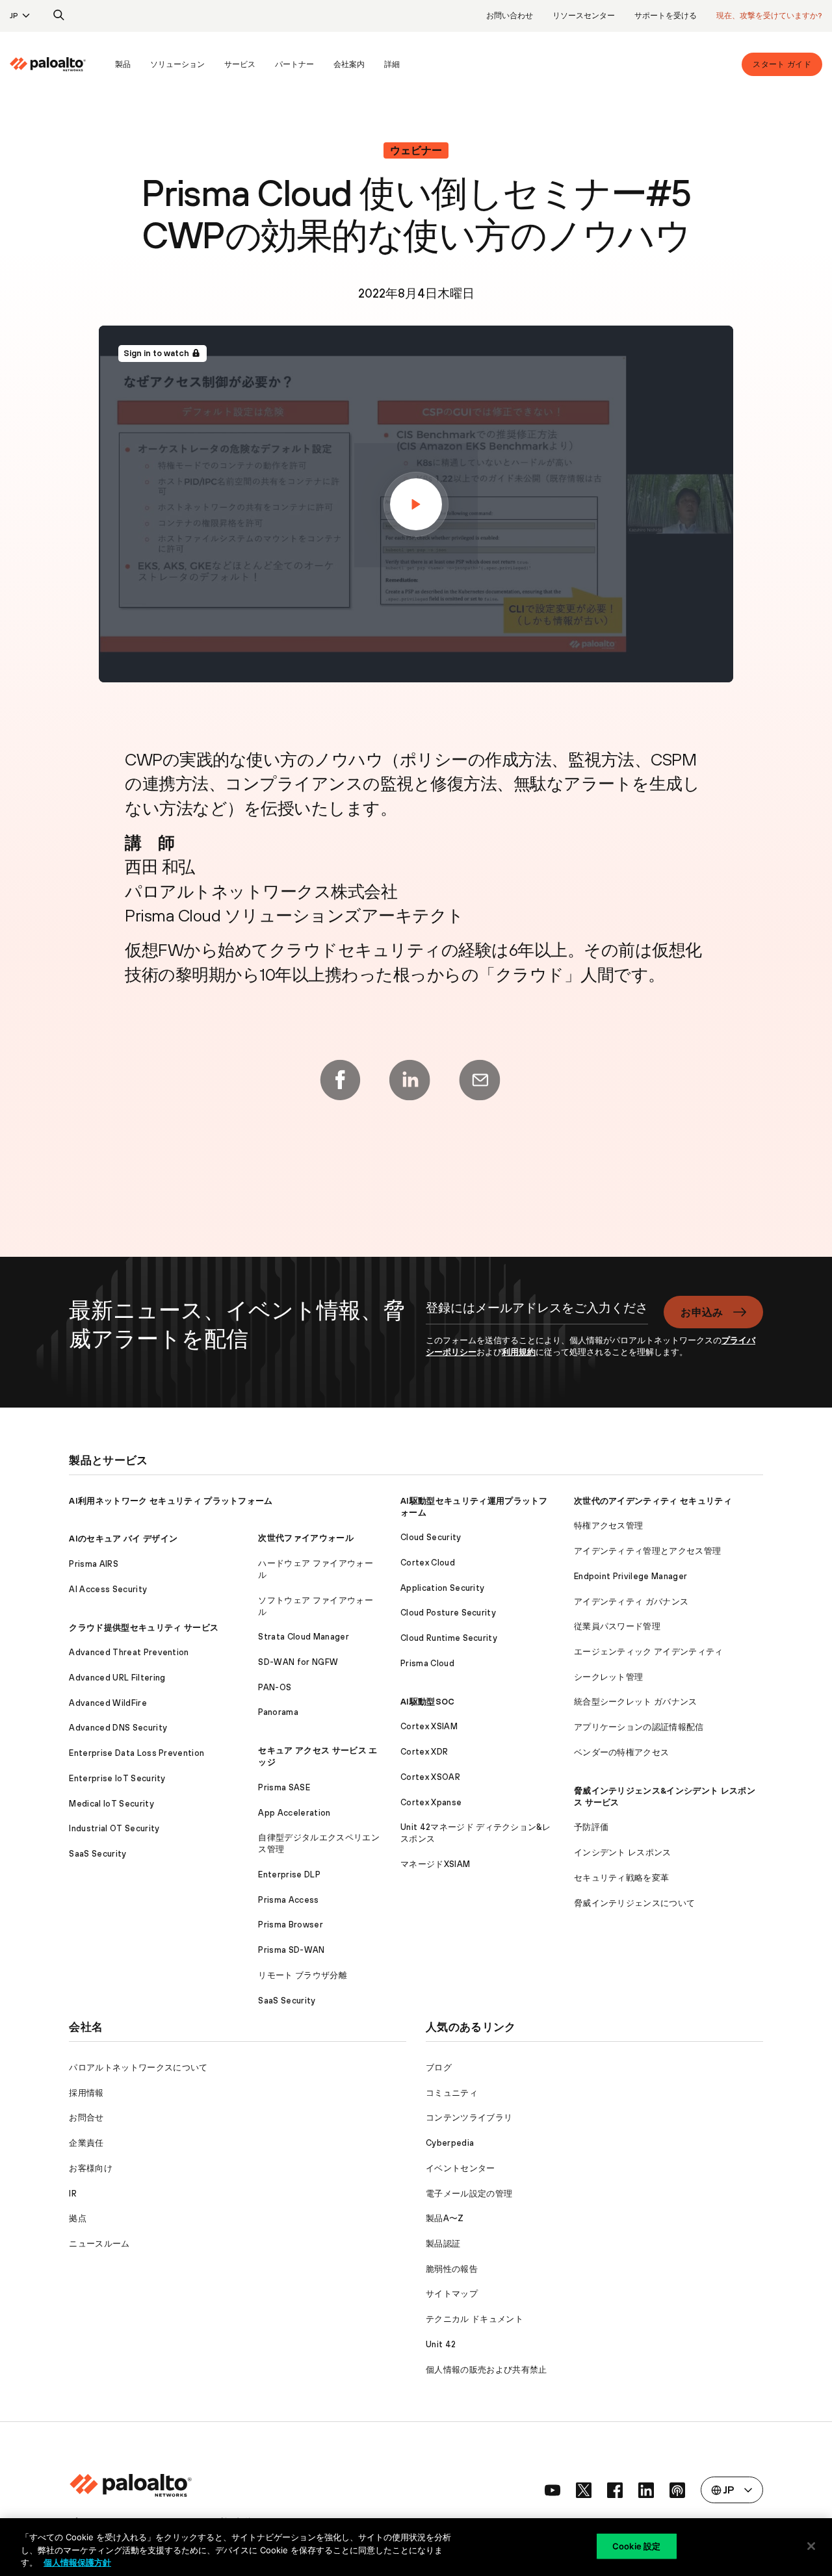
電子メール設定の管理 (469, 2194)
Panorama (278, 1712)
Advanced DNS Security (118, 1728)
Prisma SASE (284, 1787)
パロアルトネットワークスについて (138, 2067)
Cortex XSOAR (430, 1777)
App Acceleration (294, 1813)
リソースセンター (584, 16)
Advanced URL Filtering (117, 1678)
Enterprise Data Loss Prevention (136, 1753)
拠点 (78, 2218)
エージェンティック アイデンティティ (649, 1652)
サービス (240, 64)
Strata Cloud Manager (303, 1637)
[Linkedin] (409, 1080)
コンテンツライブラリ (469, 2118)
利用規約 (519, 1352)
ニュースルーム (99, 2244)
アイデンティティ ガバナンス (631, 1602)
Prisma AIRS (94, 1564)
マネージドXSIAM (435, 1864)
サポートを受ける (666, 16)
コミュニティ (452, 2093)
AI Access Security (108, 1589)
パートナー (294, 64)
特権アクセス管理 (609, 1526)
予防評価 (591, 1827)
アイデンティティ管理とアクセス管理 (647, 1551)
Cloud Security (431, 1537)
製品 (123, 64)
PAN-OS (275, 1687)
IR (73, 2194)
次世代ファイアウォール (306, 1538)
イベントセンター (461, 2168)
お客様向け (91, 2168)
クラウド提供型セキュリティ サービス (144, 1628)
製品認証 (443, 2244)
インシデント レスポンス (623, 1852)
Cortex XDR (424, 1752)
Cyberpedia (450, 2143)
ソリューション (177, 64)
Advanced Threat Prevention (129, 1652)
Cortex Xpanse (431, 1802)
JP (14, 16)
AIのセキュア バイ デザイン (123, 1539)
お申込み (702, 1312)
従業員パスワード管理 (617, 1626)
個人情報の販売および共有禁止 (486, 2370)
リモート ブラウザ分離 (303, 1975)
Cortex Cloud (428, 1563)
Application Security (442, 1588)
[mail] (480, 1080)
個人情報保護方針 (77, 2562)
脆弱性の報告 (452, 2269)
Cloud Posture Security (448, 1613)
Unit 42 (441, 2344)
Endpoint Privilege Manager (630, 1576)
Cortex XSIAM (429, 1726)
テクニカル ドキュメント (474, 2319)
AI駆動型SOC (428, 1702)
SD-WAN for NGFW (298, 1662)
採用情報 (86, 2093)
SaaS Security (97, 1854)
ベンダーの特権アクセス (622, 1752)
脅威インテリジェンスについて (634, 1903)
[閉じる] (811, 2546)
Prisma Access (288, 1900)
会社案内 (349, 64)
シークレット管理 (609, 1677)
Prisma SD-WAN (291, 1950)
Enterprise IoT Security (117, 1778)
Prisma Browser (290, 1925)
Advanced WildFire (108, 1703)
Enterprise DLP (289, 1874)
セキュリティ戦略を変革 (622, 1878)
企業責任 (86, 2143)
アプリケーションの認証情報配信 (639, 1727)
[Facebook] (340, 1080)
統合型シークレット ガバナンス (636, 1702)
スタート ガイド (782, 64)
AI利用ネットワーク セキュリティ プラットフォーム (171, 1501)
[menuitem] (58, 64)
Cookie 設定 (636, 2545)
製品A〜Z (445, 2218)
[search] (59, 16)
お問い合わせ (510, 16)
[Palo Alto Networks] (48, 64)
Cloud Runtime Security (449, 1638)
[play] (416, 504)
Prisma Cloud (427, 1663)
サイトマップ (452, 2294)
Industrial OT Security (114, 1828)
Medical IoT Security (111, 1804)
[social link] (552, 2490)
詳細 (392, 64)
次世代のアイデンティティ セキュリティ (653, 1501)
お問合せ (86, 2118)
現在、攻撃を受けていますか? (769, 16)
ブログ (439, 2067)
